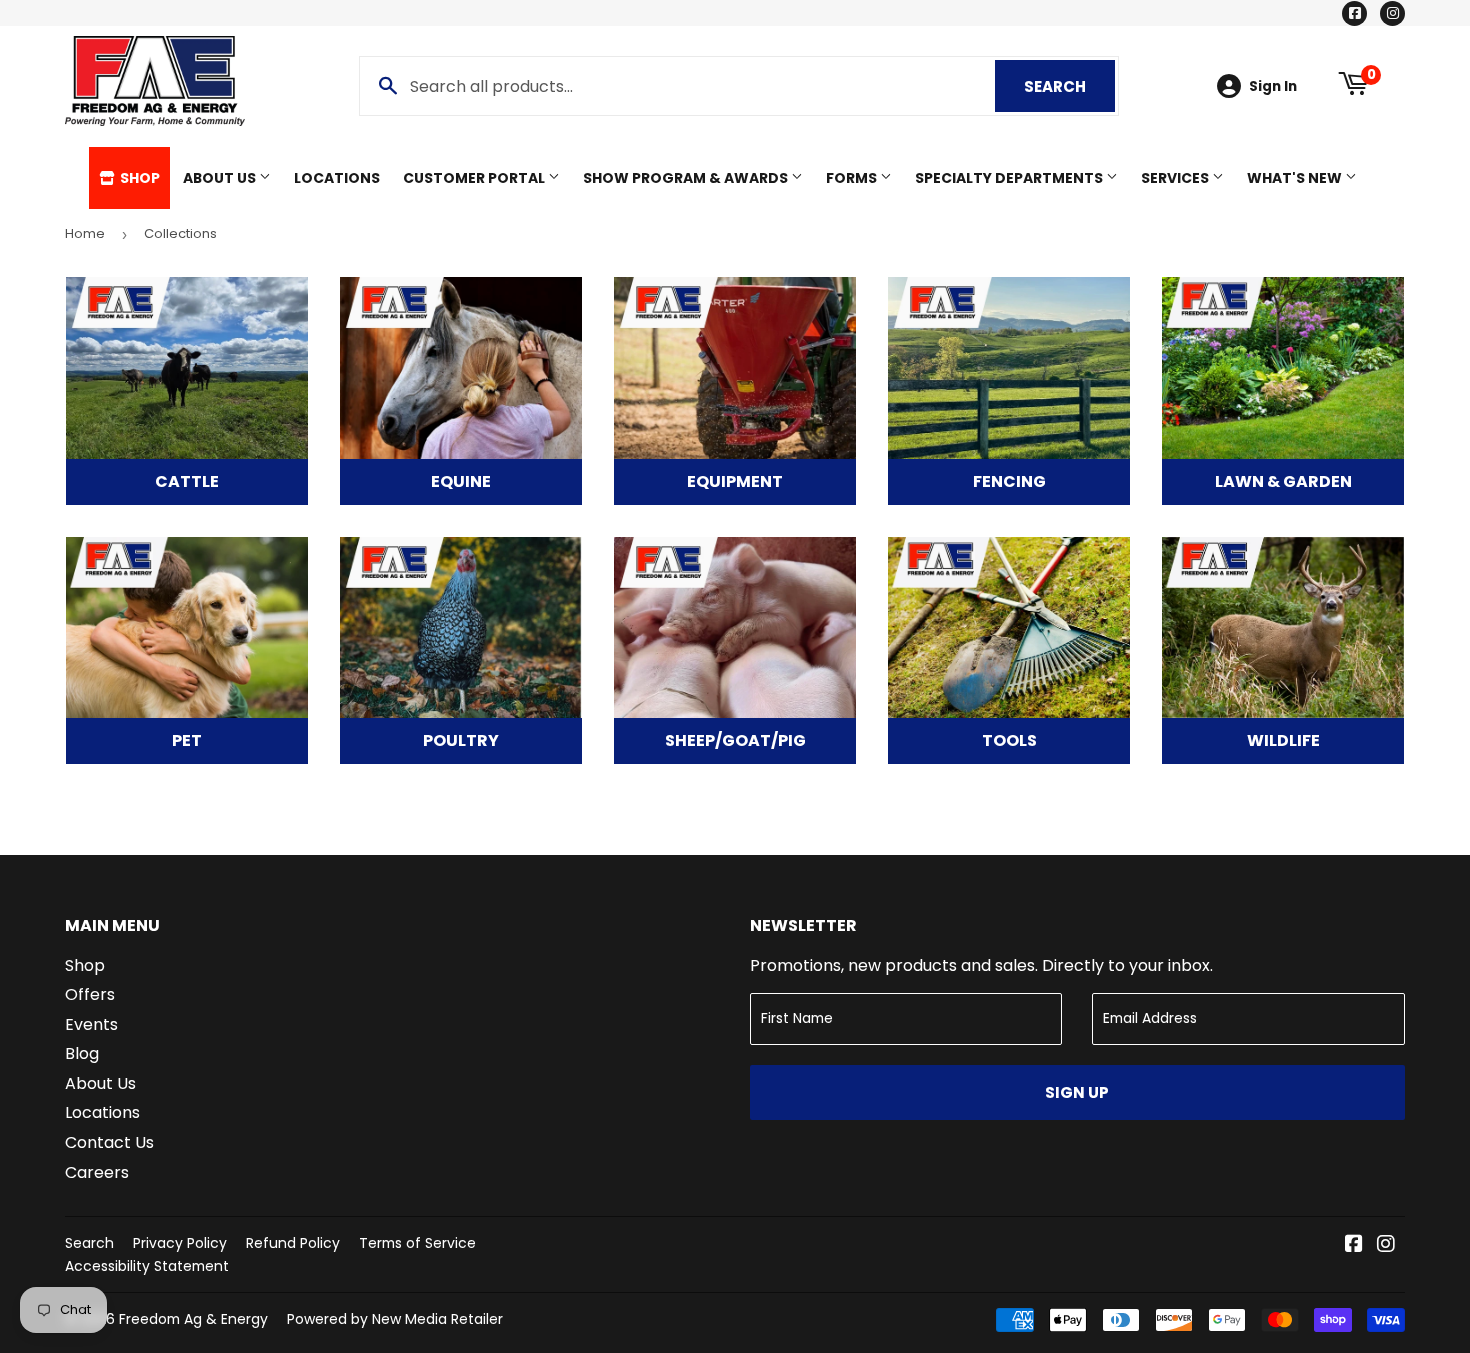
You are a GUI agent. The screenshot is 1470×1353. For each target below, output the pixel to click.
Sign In (1273, 86)
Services (1176, 178)
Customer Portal (475, 178)
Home (85, 233)
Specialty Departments (1010, 178)
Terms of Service (417, 1243)
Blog (82, 1053)
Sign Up (1077, 1092)
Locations (337, 178)
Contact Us (109, 1142)
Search (1069, 86)
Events (91, 1024)
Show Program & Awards (687, 178)
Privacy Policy (180, 1243)
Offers (90, 994)
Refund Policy (293, 1243)
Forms (853, 178)
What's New (1296, 178)
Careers (97, 1172)
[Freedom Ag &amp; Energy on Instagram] (1386, 1245)
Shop (138, 178)
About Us (221, 178)
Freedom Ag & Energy (193, 1319)
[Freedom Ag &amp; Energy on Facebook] (1354, 1245)
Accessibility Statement (147, 1266)
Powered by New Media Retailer (395, 1319)
